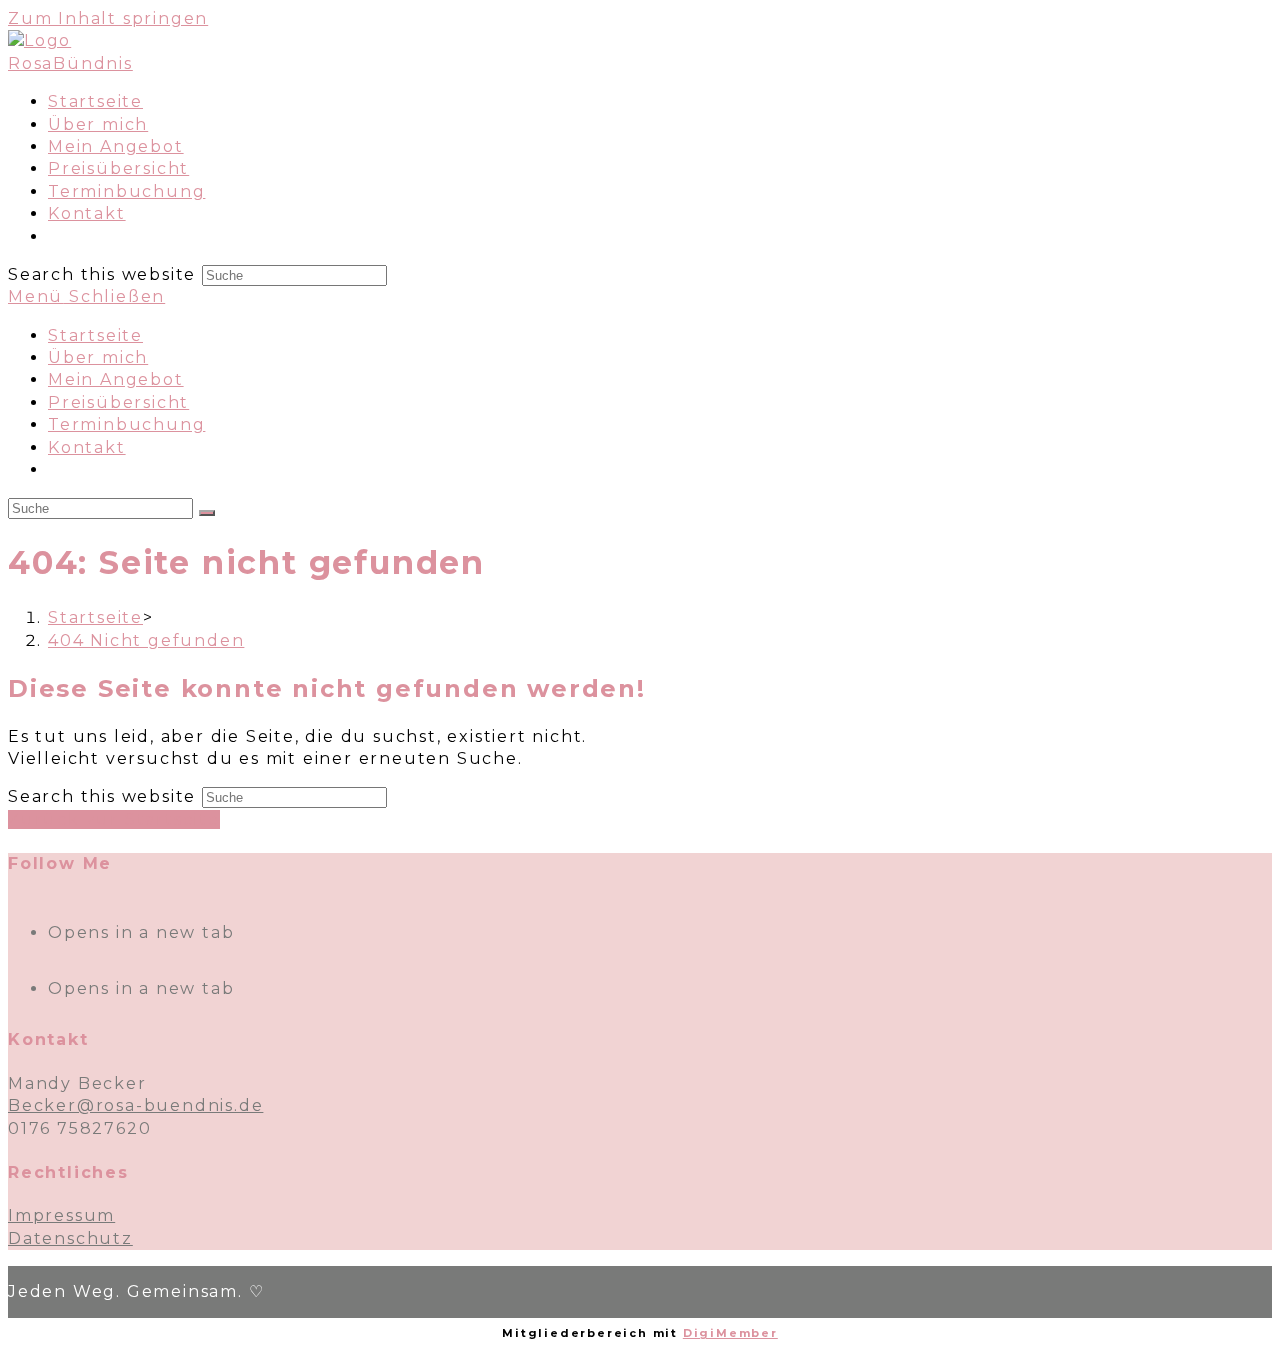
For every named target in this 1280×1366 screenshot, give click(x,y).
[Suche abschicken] (207, 513)
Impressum (61, 1215)
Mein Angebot (116, 379)
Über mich (98, 357)
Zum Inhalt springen (108, 18)
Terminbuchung (126, 424)
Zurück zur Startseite (114, 819)
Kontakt (87, 447)
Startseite (95, 335)
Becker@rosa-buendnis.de (135, 1105)
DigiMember (730, 1333)
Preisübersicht (118, 402)
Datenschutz (70, 1238)
